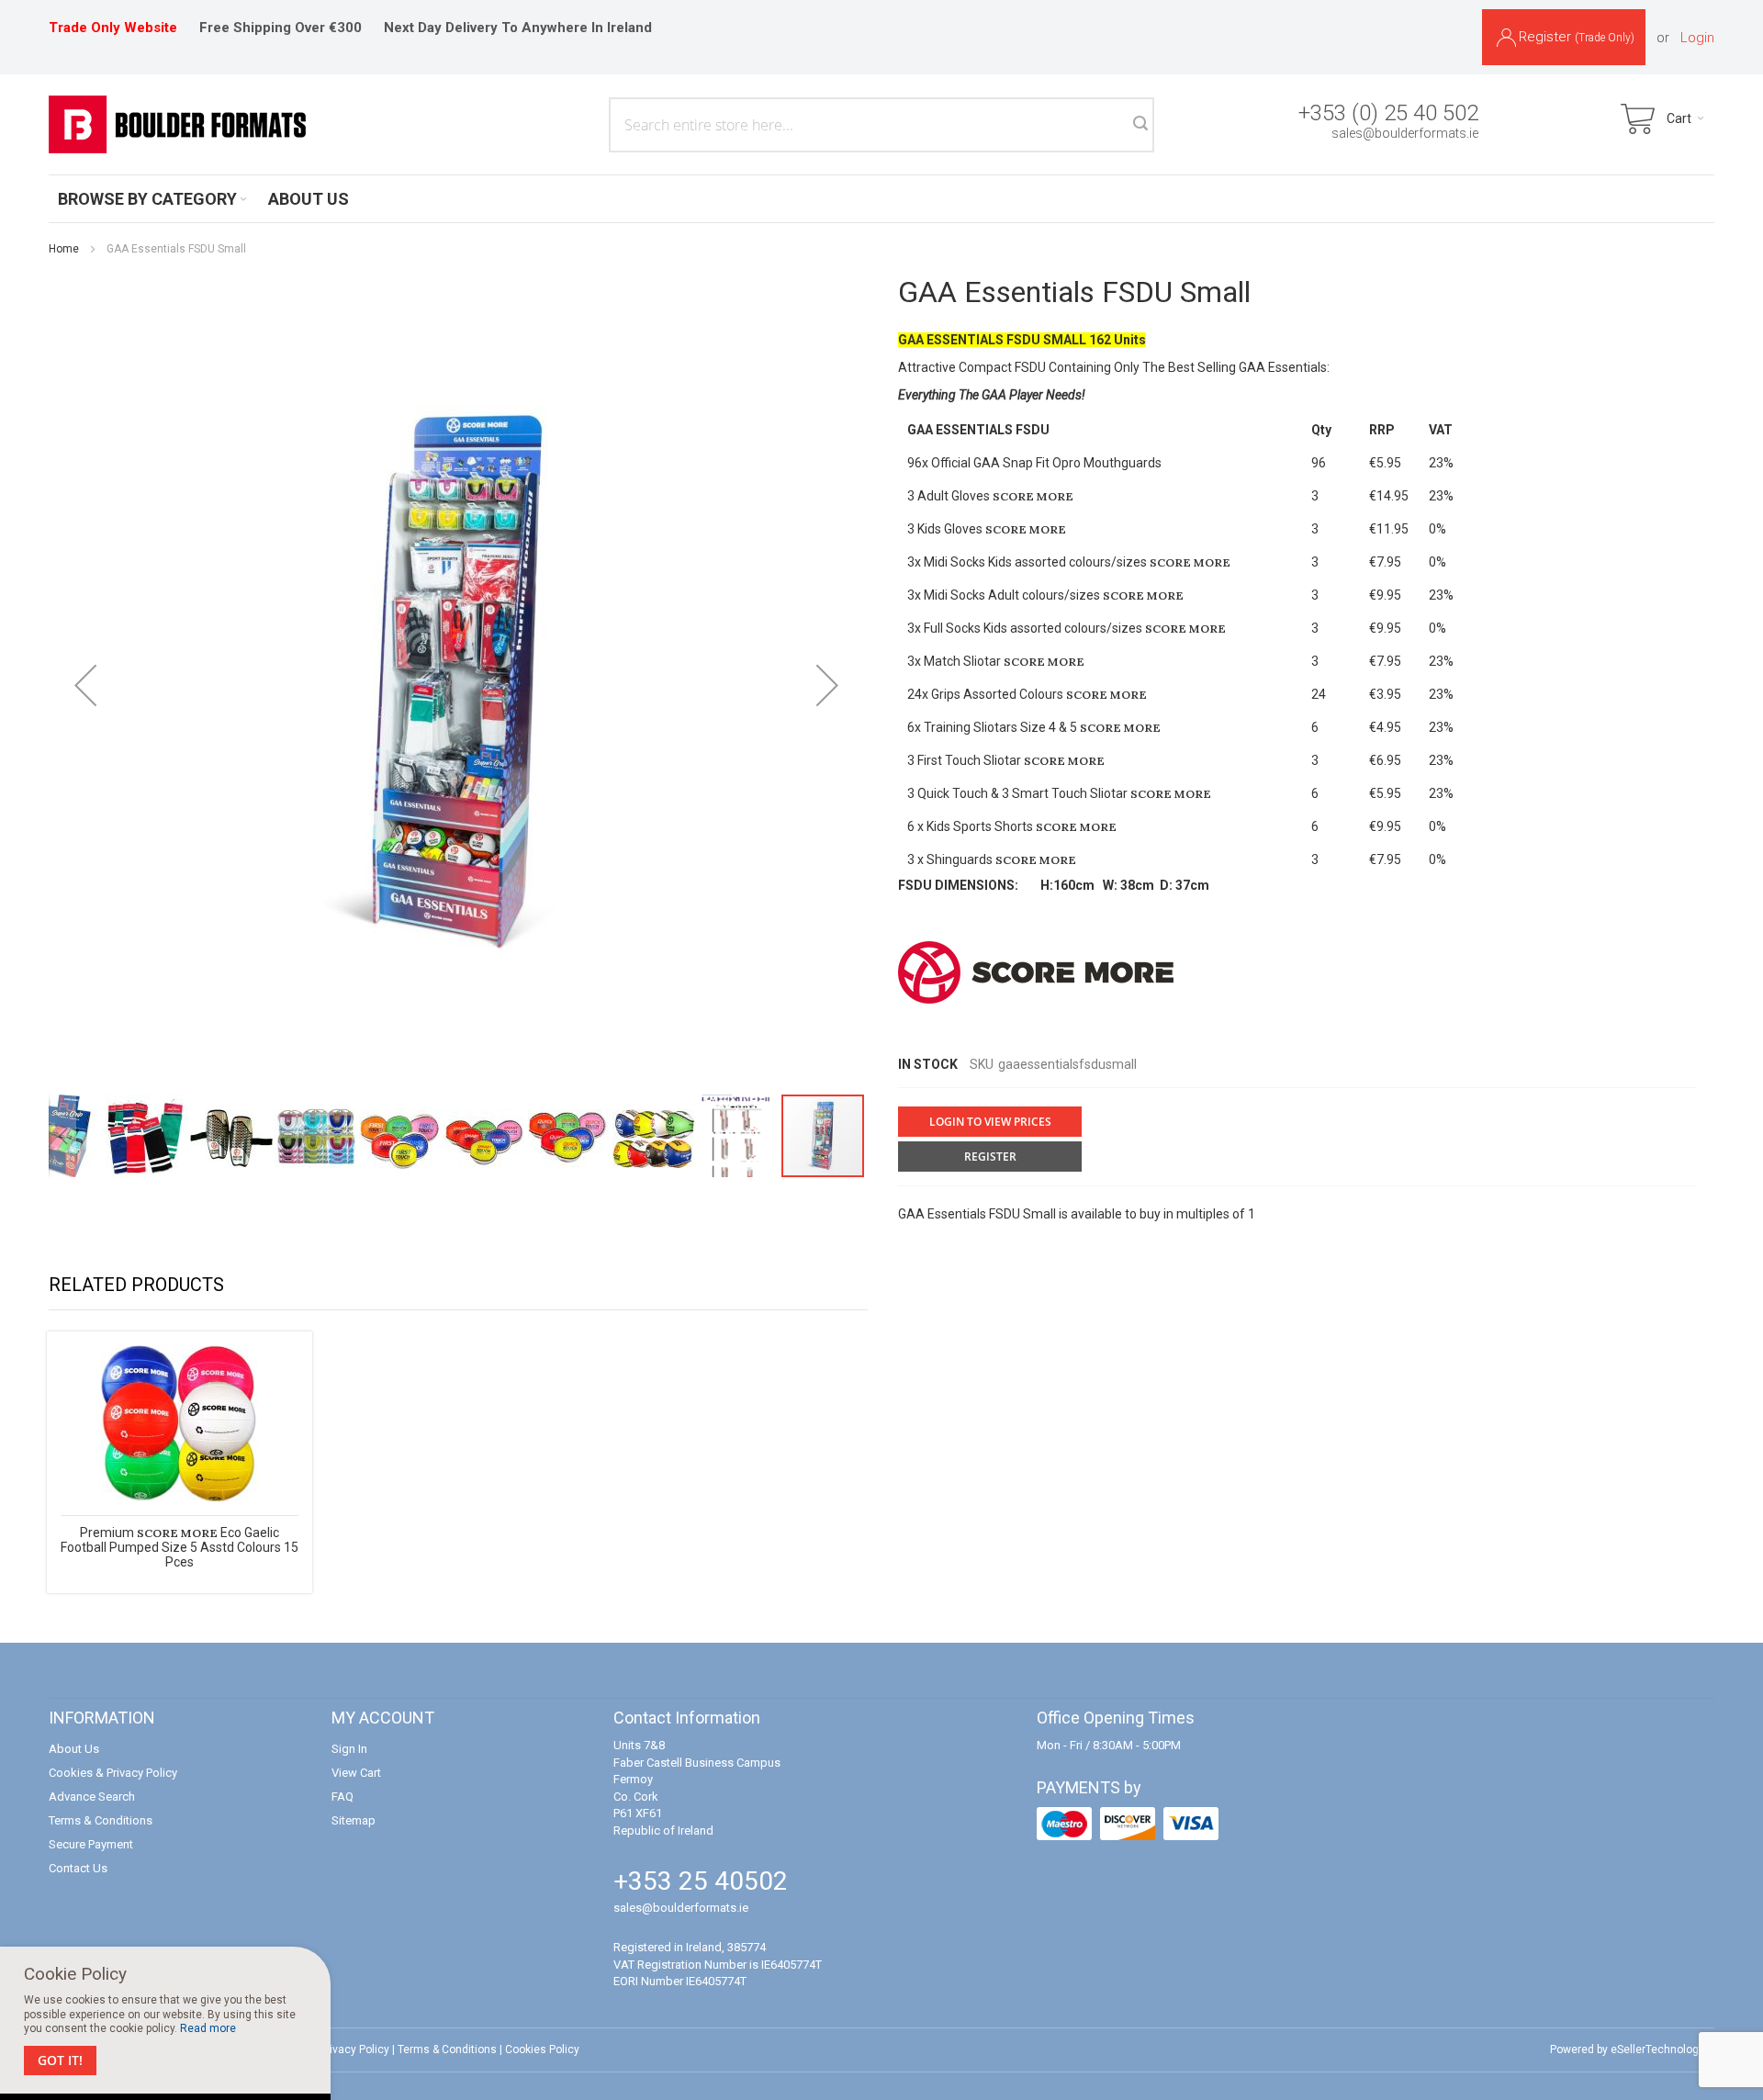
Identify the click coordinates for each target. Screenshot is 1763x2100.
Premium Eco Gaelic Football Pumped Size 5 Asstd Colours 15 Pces (180, 1547)
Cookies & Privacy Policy (113, 1773)
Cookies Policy (542, 2049)
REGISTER (990, 1157)
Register (1577, 37)
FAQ (342, 1797)
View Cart (356, 1773)
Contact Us (78, 1868)
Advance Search (92, 1797)
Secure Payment (91, 1844)
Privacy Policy (354, 2049)
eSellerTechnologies (1662, 2049)
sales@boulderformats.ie (1405, 133)
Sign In (349, 1749)
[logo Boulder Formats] (177, 124)
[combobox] (881, 125)
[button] (85, 685)
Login (1697, 38)
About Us (74, 1749)
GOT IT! (60, 2060)
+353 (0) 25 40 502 (1388, 113)
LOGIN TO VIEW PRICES (990, 1122)
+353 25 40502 (701, 1881)
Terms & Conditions (101, 1820)
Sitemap (354, 1820)
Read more (208, 2028)
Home (64, 249)
